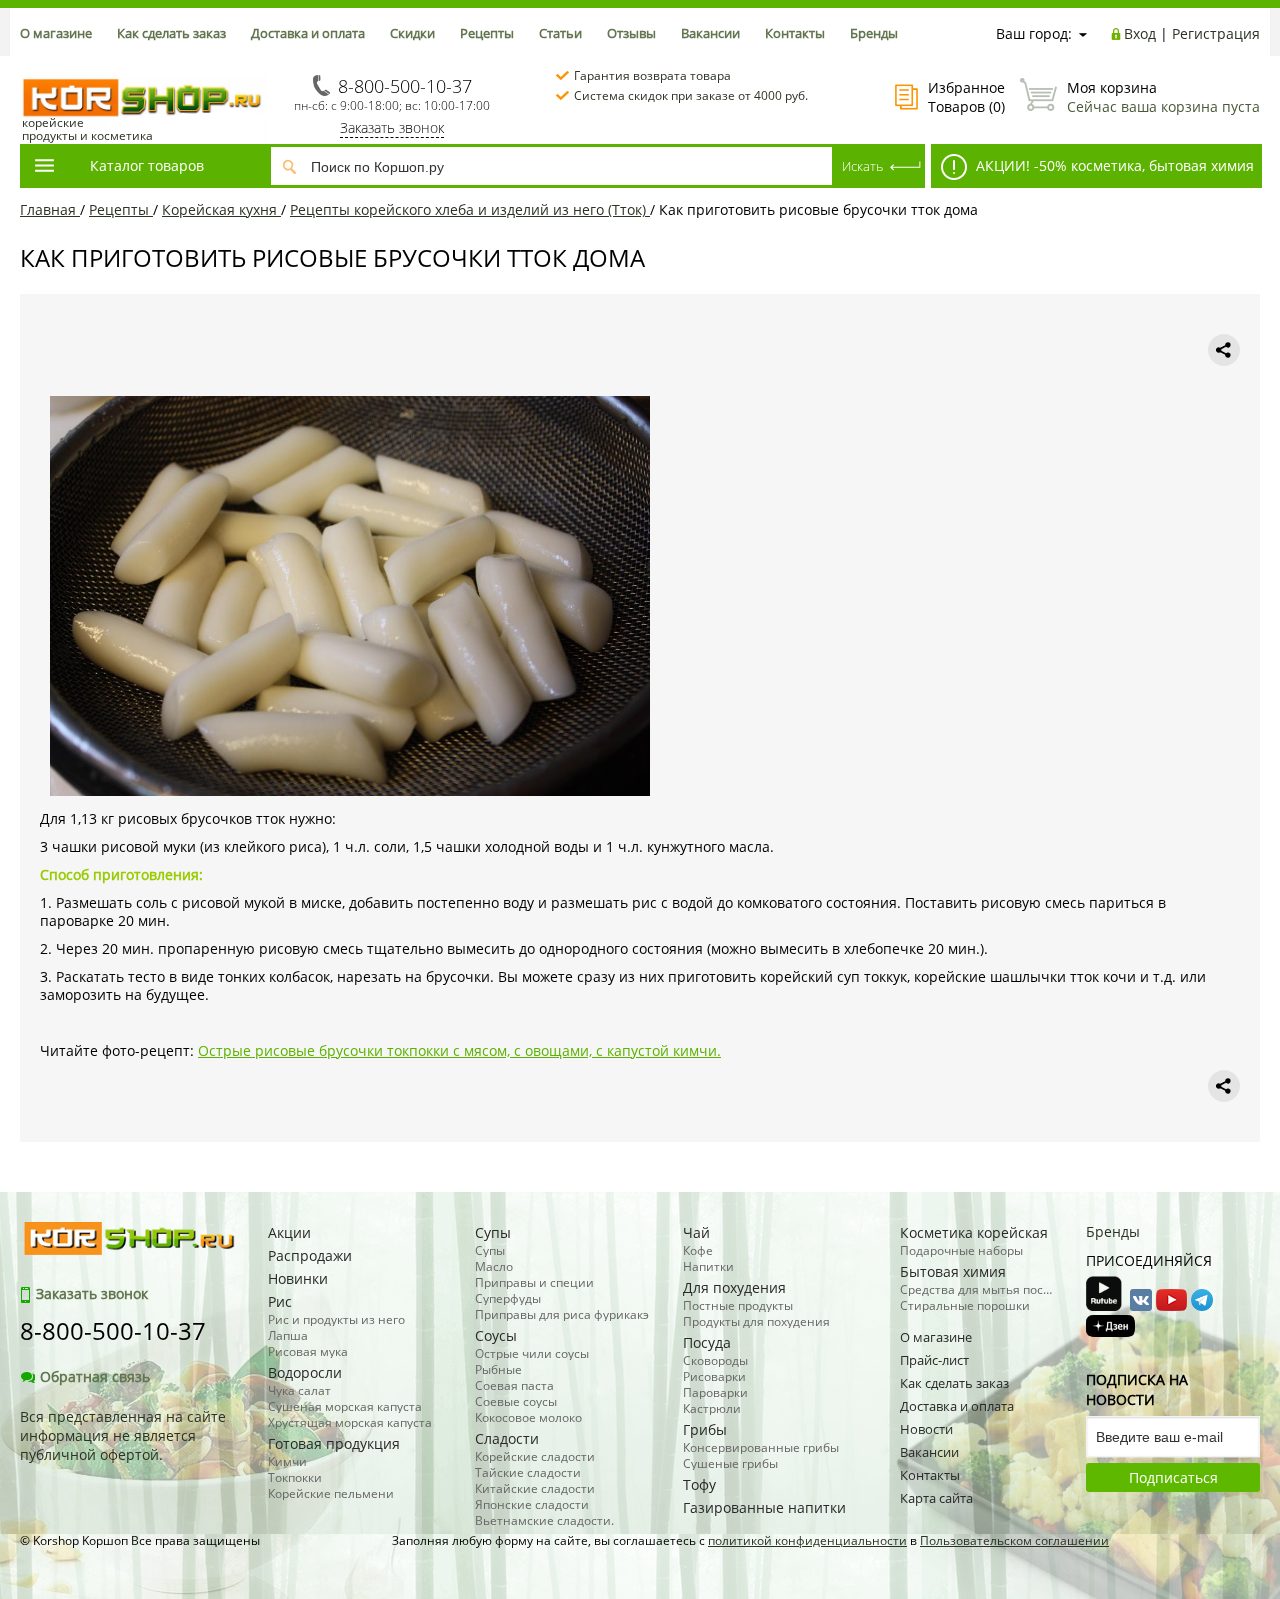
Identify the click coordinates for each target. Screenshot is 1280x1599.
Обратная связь (95, 1376)
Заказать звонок (392, 127)
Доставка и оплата (308, 33)
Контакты (795, 33)
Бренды (874, 33)
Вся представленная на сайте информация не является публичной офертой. (123, 1435)
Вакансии (710, 33)
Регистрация (1216, 33)
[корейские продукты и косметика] (30, 65)
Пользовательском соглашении (1014, 1540)
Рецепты (487, 33)
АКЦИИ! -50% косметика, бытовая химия (1113, 165)
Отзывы (631, 33)
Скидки (412, 33)
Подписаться (1173, 1477)
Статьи (560, 33)
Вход (1140, 33)
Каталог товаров (147, 165)
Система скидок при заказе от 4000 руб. (691, 95)
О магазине (56, 33)
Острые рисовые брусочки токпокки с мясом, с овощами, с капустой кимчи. (459, 1050)
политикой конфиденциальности (807, 1540)
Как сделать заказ (171, 33)
